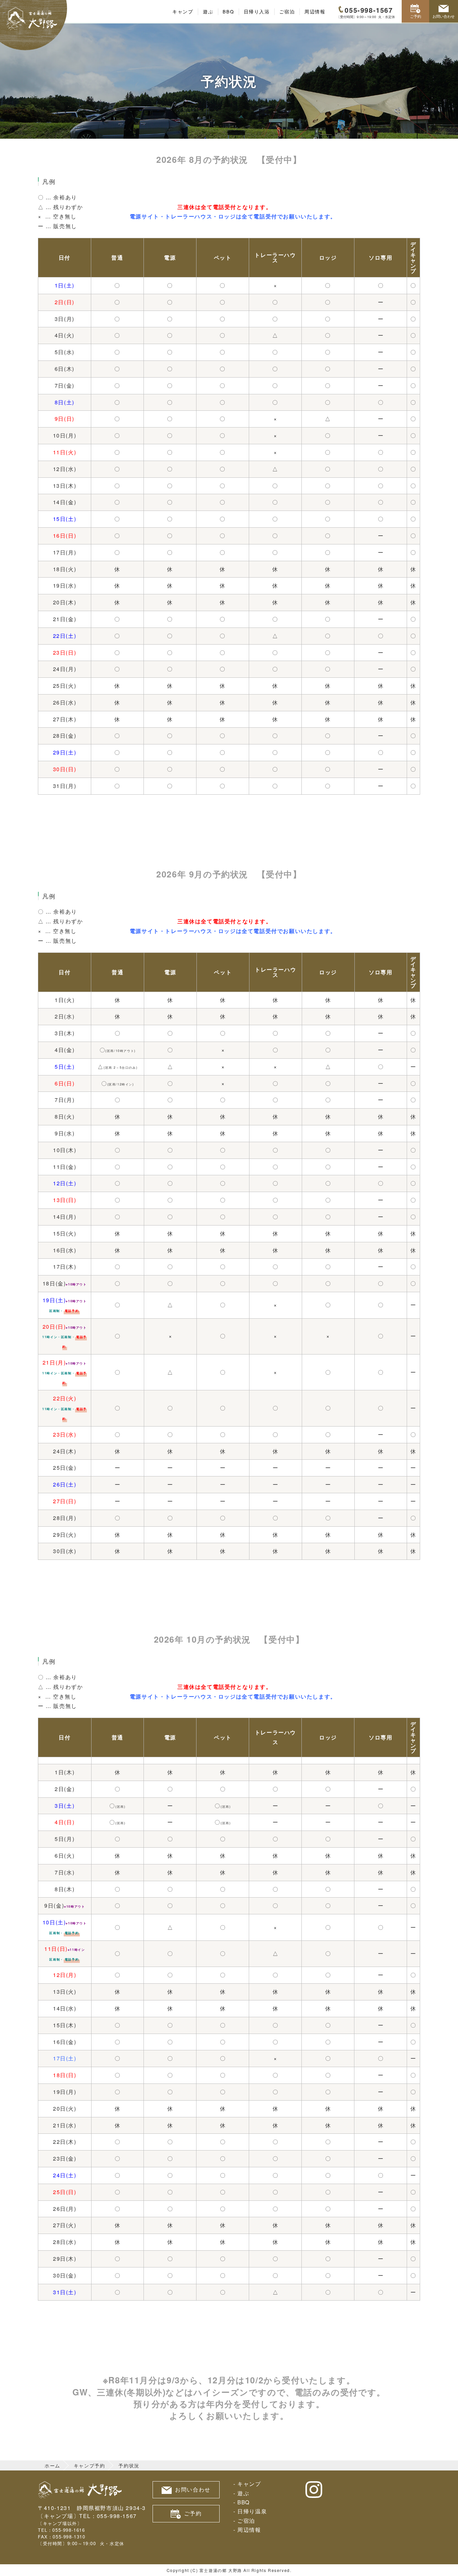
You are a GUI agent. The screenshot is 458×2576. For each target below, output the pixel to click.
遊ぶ (208, 12)
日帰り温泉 (252, 2511)
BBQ (228, 12)
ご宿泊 (287, 12)
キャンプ (183, 12)
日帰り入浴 (257, 12)
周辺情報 (315, 12)
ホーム (52, 2465)
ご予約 (416, 16)
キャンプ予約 (90, 2465)
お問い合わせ (444, 16)
